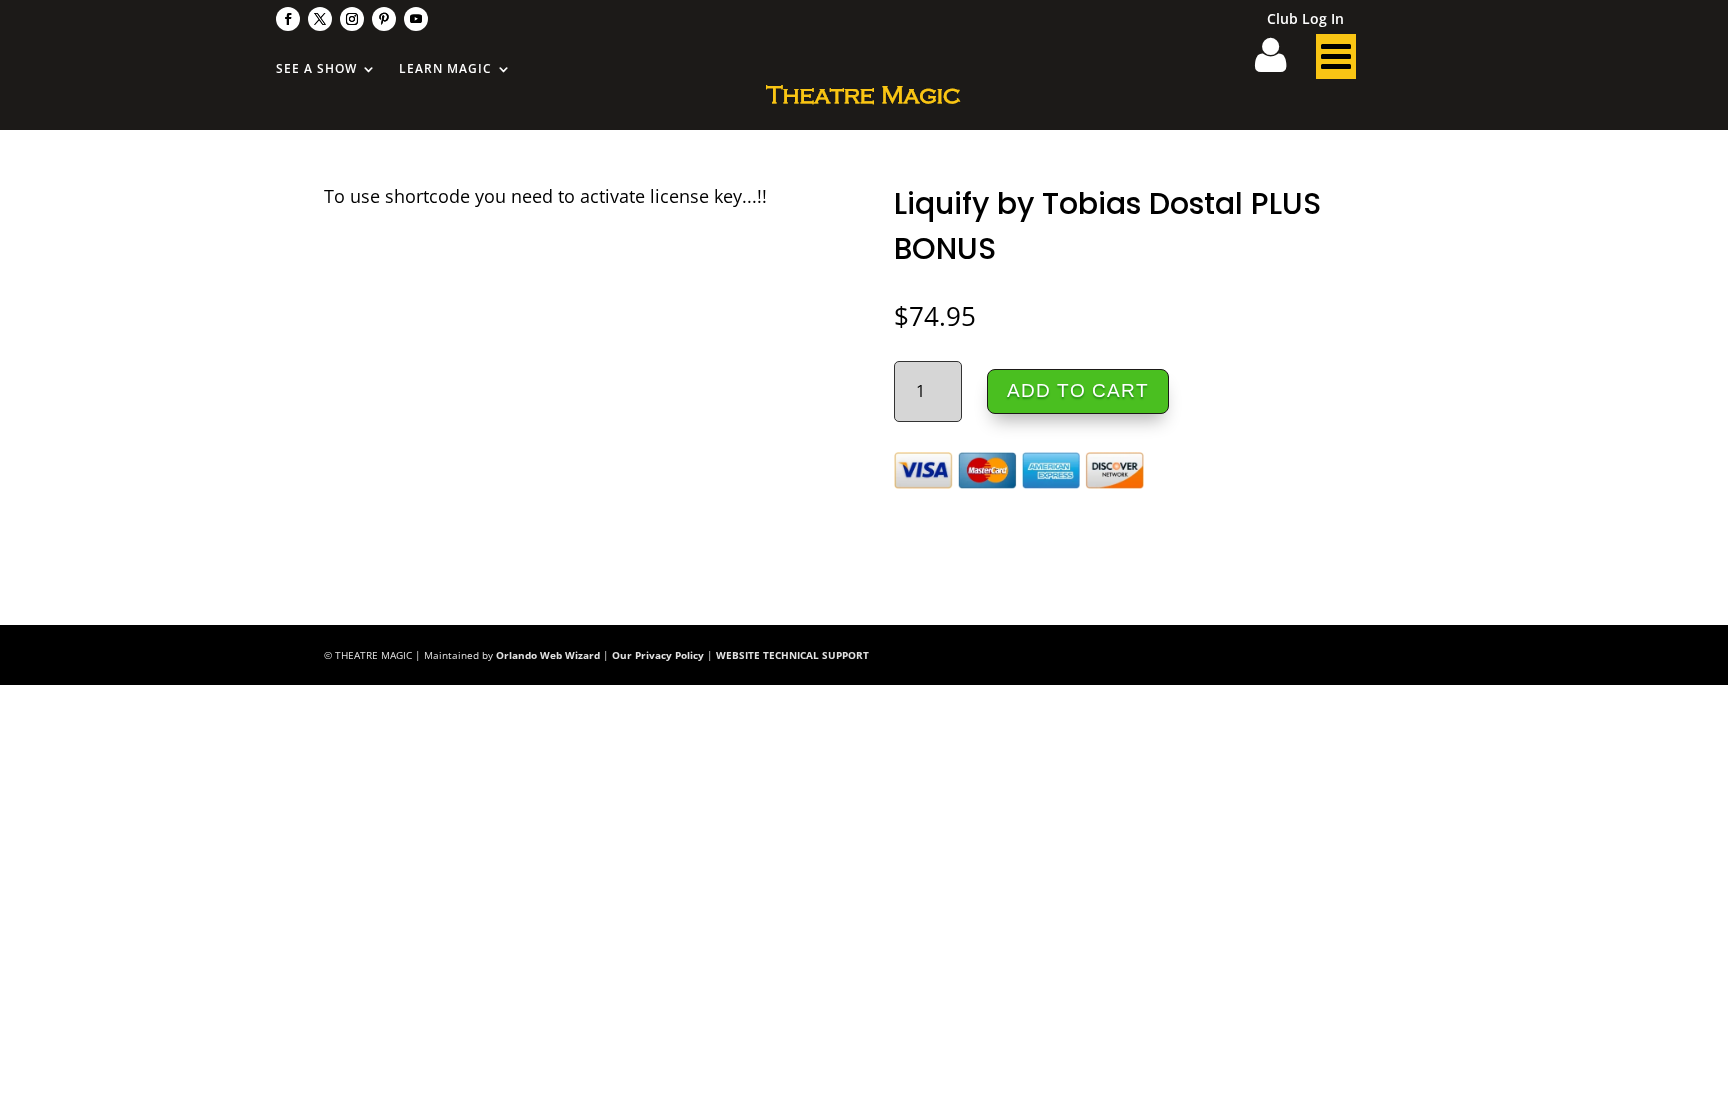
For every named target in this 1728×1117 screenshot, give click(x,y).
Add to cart (1078, 390)
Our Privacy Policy (658, 655)
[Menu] (1336, 62)
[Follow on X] (320, 19)
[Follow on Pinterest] (384, 19)
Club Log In (1305, 20)
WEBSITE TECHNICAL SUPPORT (792, 655)
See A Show (316, 69)
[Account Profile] (1283, 62)
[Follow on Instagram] (352, 19)
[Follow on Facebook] (288, 19)
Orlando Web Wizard (548, 655)
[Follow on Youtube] (416, 19)
